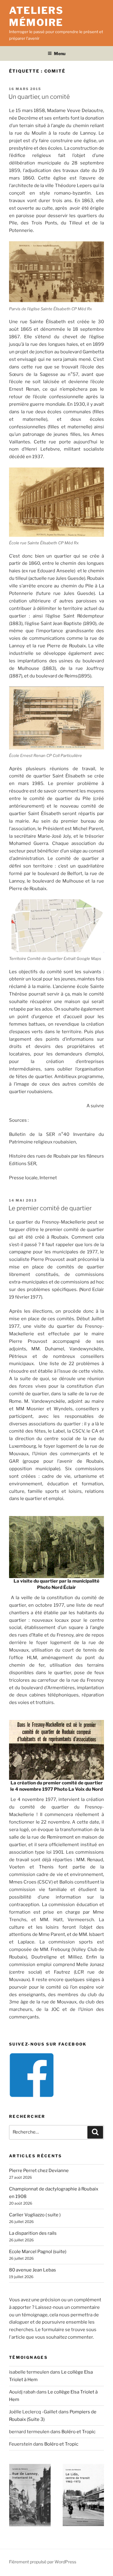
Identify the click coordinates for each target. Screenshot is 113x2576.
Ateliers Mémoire (36, 16)
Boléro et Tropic (78, 2432)
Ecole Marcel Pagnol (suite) (38, 2252)
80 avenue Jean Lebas (33, 2270)
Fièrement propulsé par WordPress (43, 2562)
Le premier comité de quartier (50, 1208)
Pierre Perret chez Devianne (39, 2171)
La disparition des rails (33, 2233)
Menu (60, 53)
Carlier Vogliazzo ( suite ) (35, 2215)
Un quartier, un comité (39, 97)
